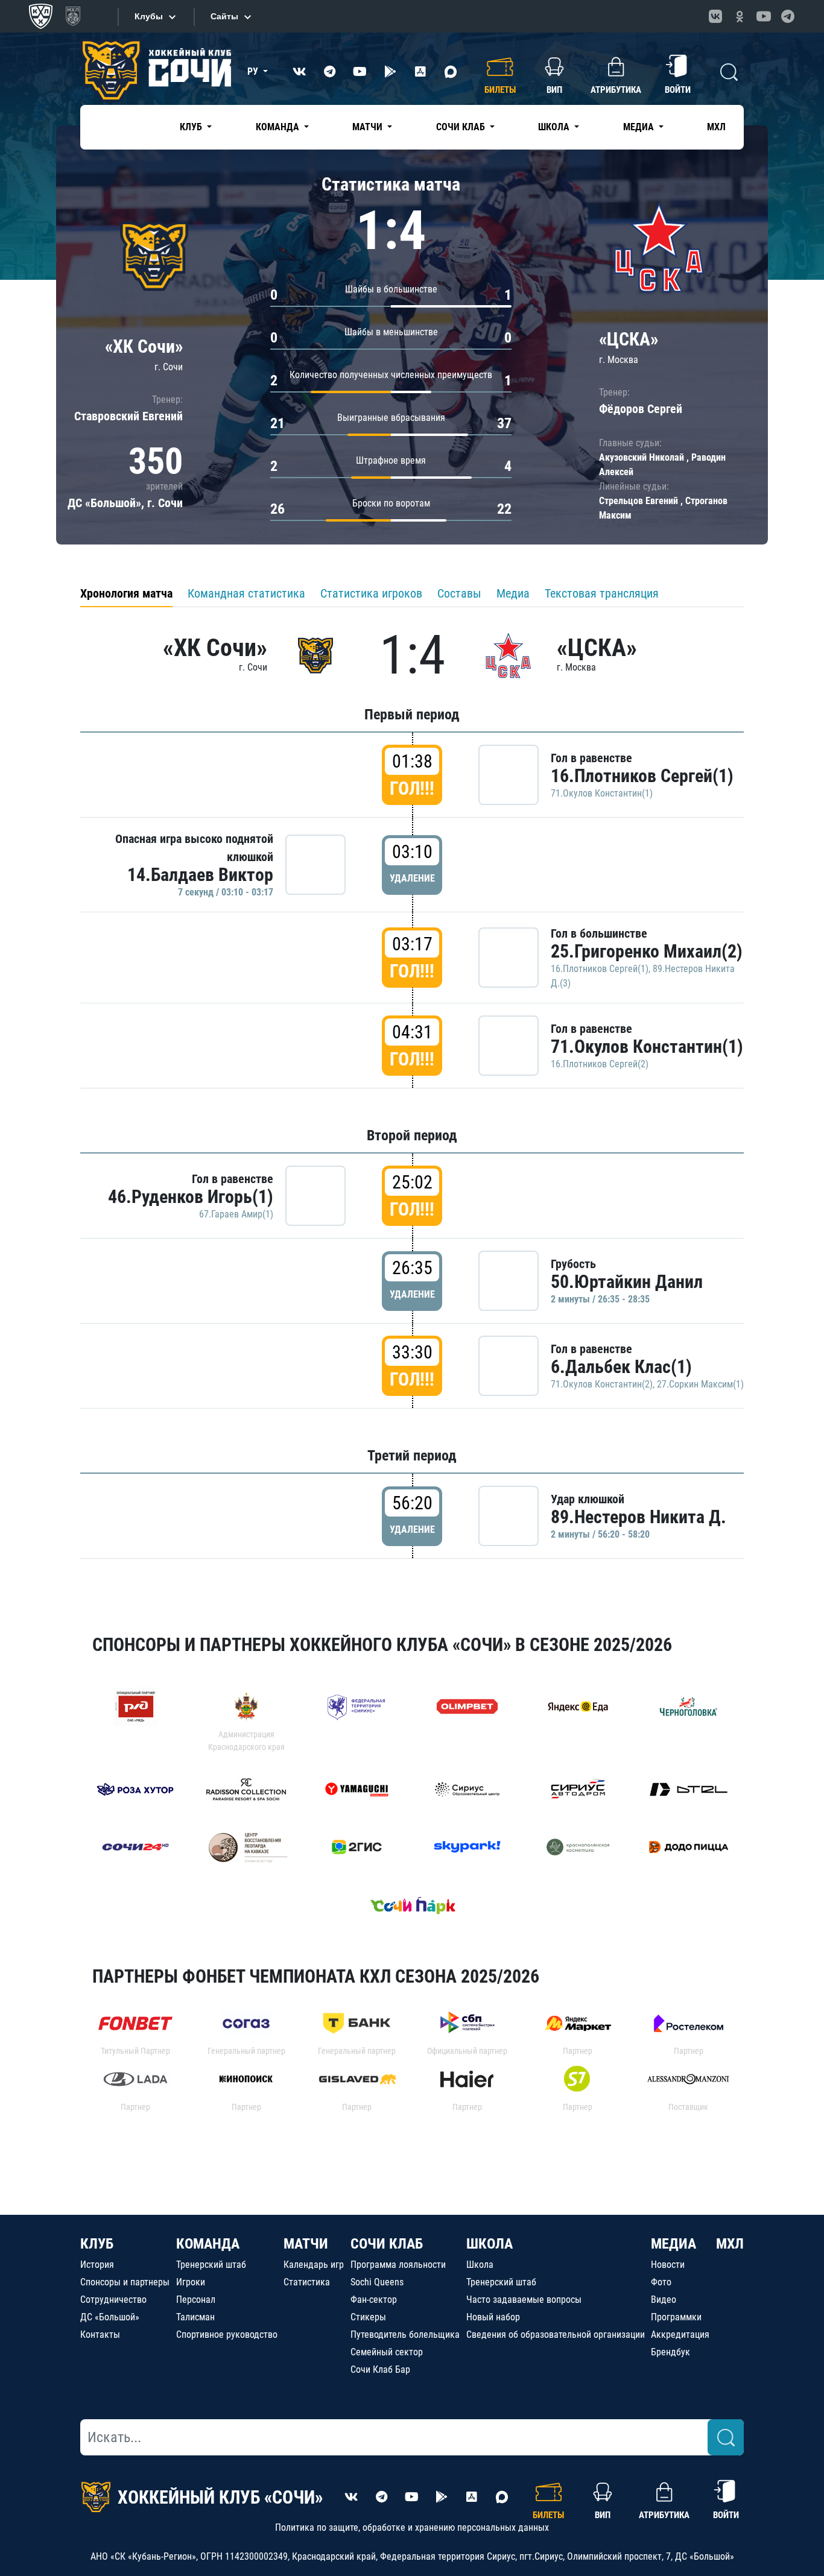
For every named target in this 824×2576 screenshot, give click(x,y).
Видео (664, 2300)
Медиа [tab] (513, 593)
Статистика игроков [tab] (371, 593)
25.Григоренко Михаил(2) (647, 951)
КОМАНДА (208, 2244)
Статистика (307, 2282)
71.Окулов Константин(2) (602, 1384)
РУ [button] (254, 71)
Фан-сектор (374, 2300)
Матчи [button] (369, 127)
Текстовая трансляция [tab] (602, 593)
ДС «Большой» (110, 2317)
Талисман (195, 2317)
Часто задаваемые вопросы (524, 2300)
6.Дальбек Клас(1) (621, 1367)
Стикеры (368, 2317)
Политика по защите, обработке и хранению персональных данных (412, 2527)
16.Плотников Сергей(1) (642, 776)
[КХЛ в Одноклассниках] (740, 16)
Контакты (100, 2334)
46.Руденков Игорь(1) (191, 1197)
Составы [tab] (459, 593)
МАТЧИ (306, 2244)
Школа (480, 2265)
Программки (676, 2317)
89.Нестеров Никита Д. (639, 1517)
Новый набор (493, 2317)
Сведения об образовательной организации (556, 2334)
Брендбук (670, 2352)
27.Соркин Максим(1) (700, 1384)
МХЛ (716, 127)
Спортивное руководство (227, 2334)
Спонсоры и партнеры (125, 2282)
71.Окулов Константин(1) (602, 793)
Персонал (196, 2300)
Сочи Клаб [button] (462, 127)
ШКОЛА (490, 2244)
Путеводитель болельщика (405, 2334)
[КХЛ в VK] (715, 16)
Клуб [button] (192, 127)
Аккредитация (680, 2334)
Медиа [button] (640, 127)
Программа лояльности (398, 2265)
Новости (668, 2265)
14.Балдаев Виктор (200, 875)
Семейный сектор (387, 2352)
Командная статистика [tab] (246, 593)
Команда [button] (279, 127)
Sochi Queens (377, 2282)
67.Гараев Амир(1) (236, 1214)
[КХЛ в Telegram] (788, 16)
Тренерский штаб (211, 2265)
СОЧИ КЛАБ (387, 2244)
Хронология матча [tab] (126, 593)
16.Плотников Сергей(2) (600, 1064)
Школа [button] (555, 127)
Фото (661, 2282)
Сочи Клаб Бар (380, 2369)
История (97, 2265)
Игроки (191, 2282)
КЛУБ (97, 2244)
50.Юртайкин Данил (627, 1282)
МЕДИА (673, 2244)
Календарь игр (314, 2265)
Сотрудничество (113, 2300)
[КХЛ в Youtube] (764, 16)
